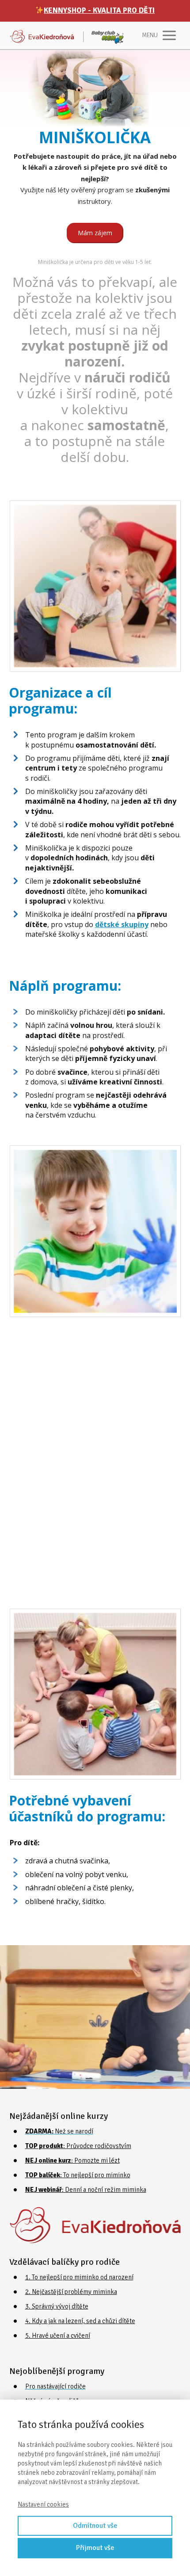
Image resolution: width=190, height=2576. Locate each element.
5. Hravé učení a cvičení (58, 2336)
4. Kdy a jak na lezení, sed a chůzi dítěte (80, 2321)
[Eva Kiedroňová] (67, 35)
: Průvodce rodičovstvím (78, 2146)
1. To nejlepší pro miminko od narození (79, 2277)
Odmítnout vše (95, 2526)
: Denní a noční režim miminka (86, 2190)
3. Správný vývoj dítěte (57, 2306)
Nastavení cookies (43, 2504)
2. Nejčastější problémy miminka (71, 2292)
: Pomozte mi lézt (72, 2160)
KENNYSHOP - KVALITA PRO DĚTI (99, 10)
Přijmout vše (95, 2548)
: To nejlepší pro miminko (78, 2175)
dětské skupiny (122, 924)
